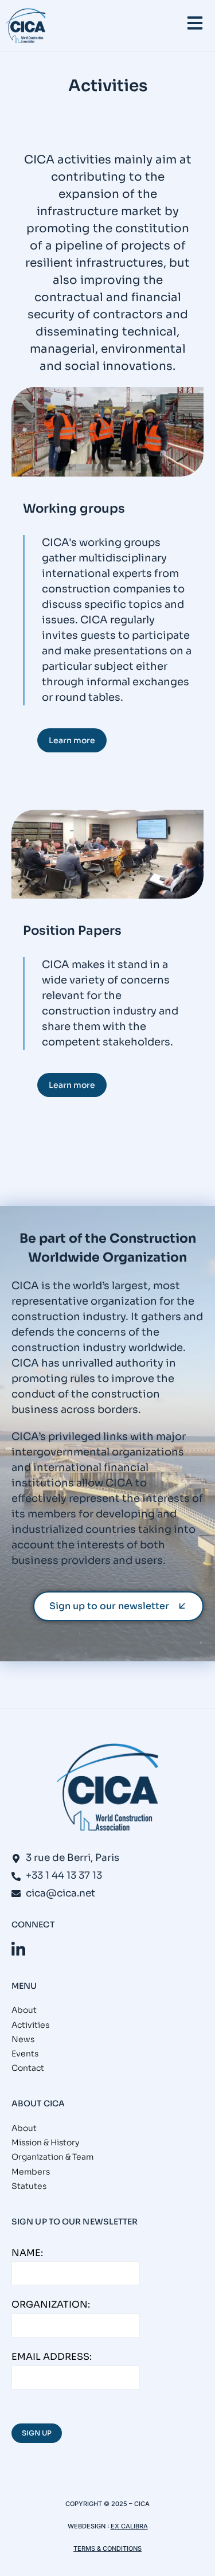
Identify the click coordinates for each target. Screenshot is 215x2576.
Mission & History (45, 2142)
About (24, 2010)
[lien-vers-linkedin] (18, 1949)
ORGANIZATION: (51, 2304)
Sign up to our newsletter (109, 1606)
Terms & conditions (107, 2548)
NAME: (27, 2253)
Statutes (29, 2186)
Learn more (72, 740)
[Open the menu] (195, 23)
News (23, 2039)
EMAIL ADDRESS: (52, 2357)
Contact (28, 2068)
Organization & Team (52, 2157)
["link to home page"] (26, 26)
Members (31, 2172)
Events (25, 2054)
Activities (30, 2025)
